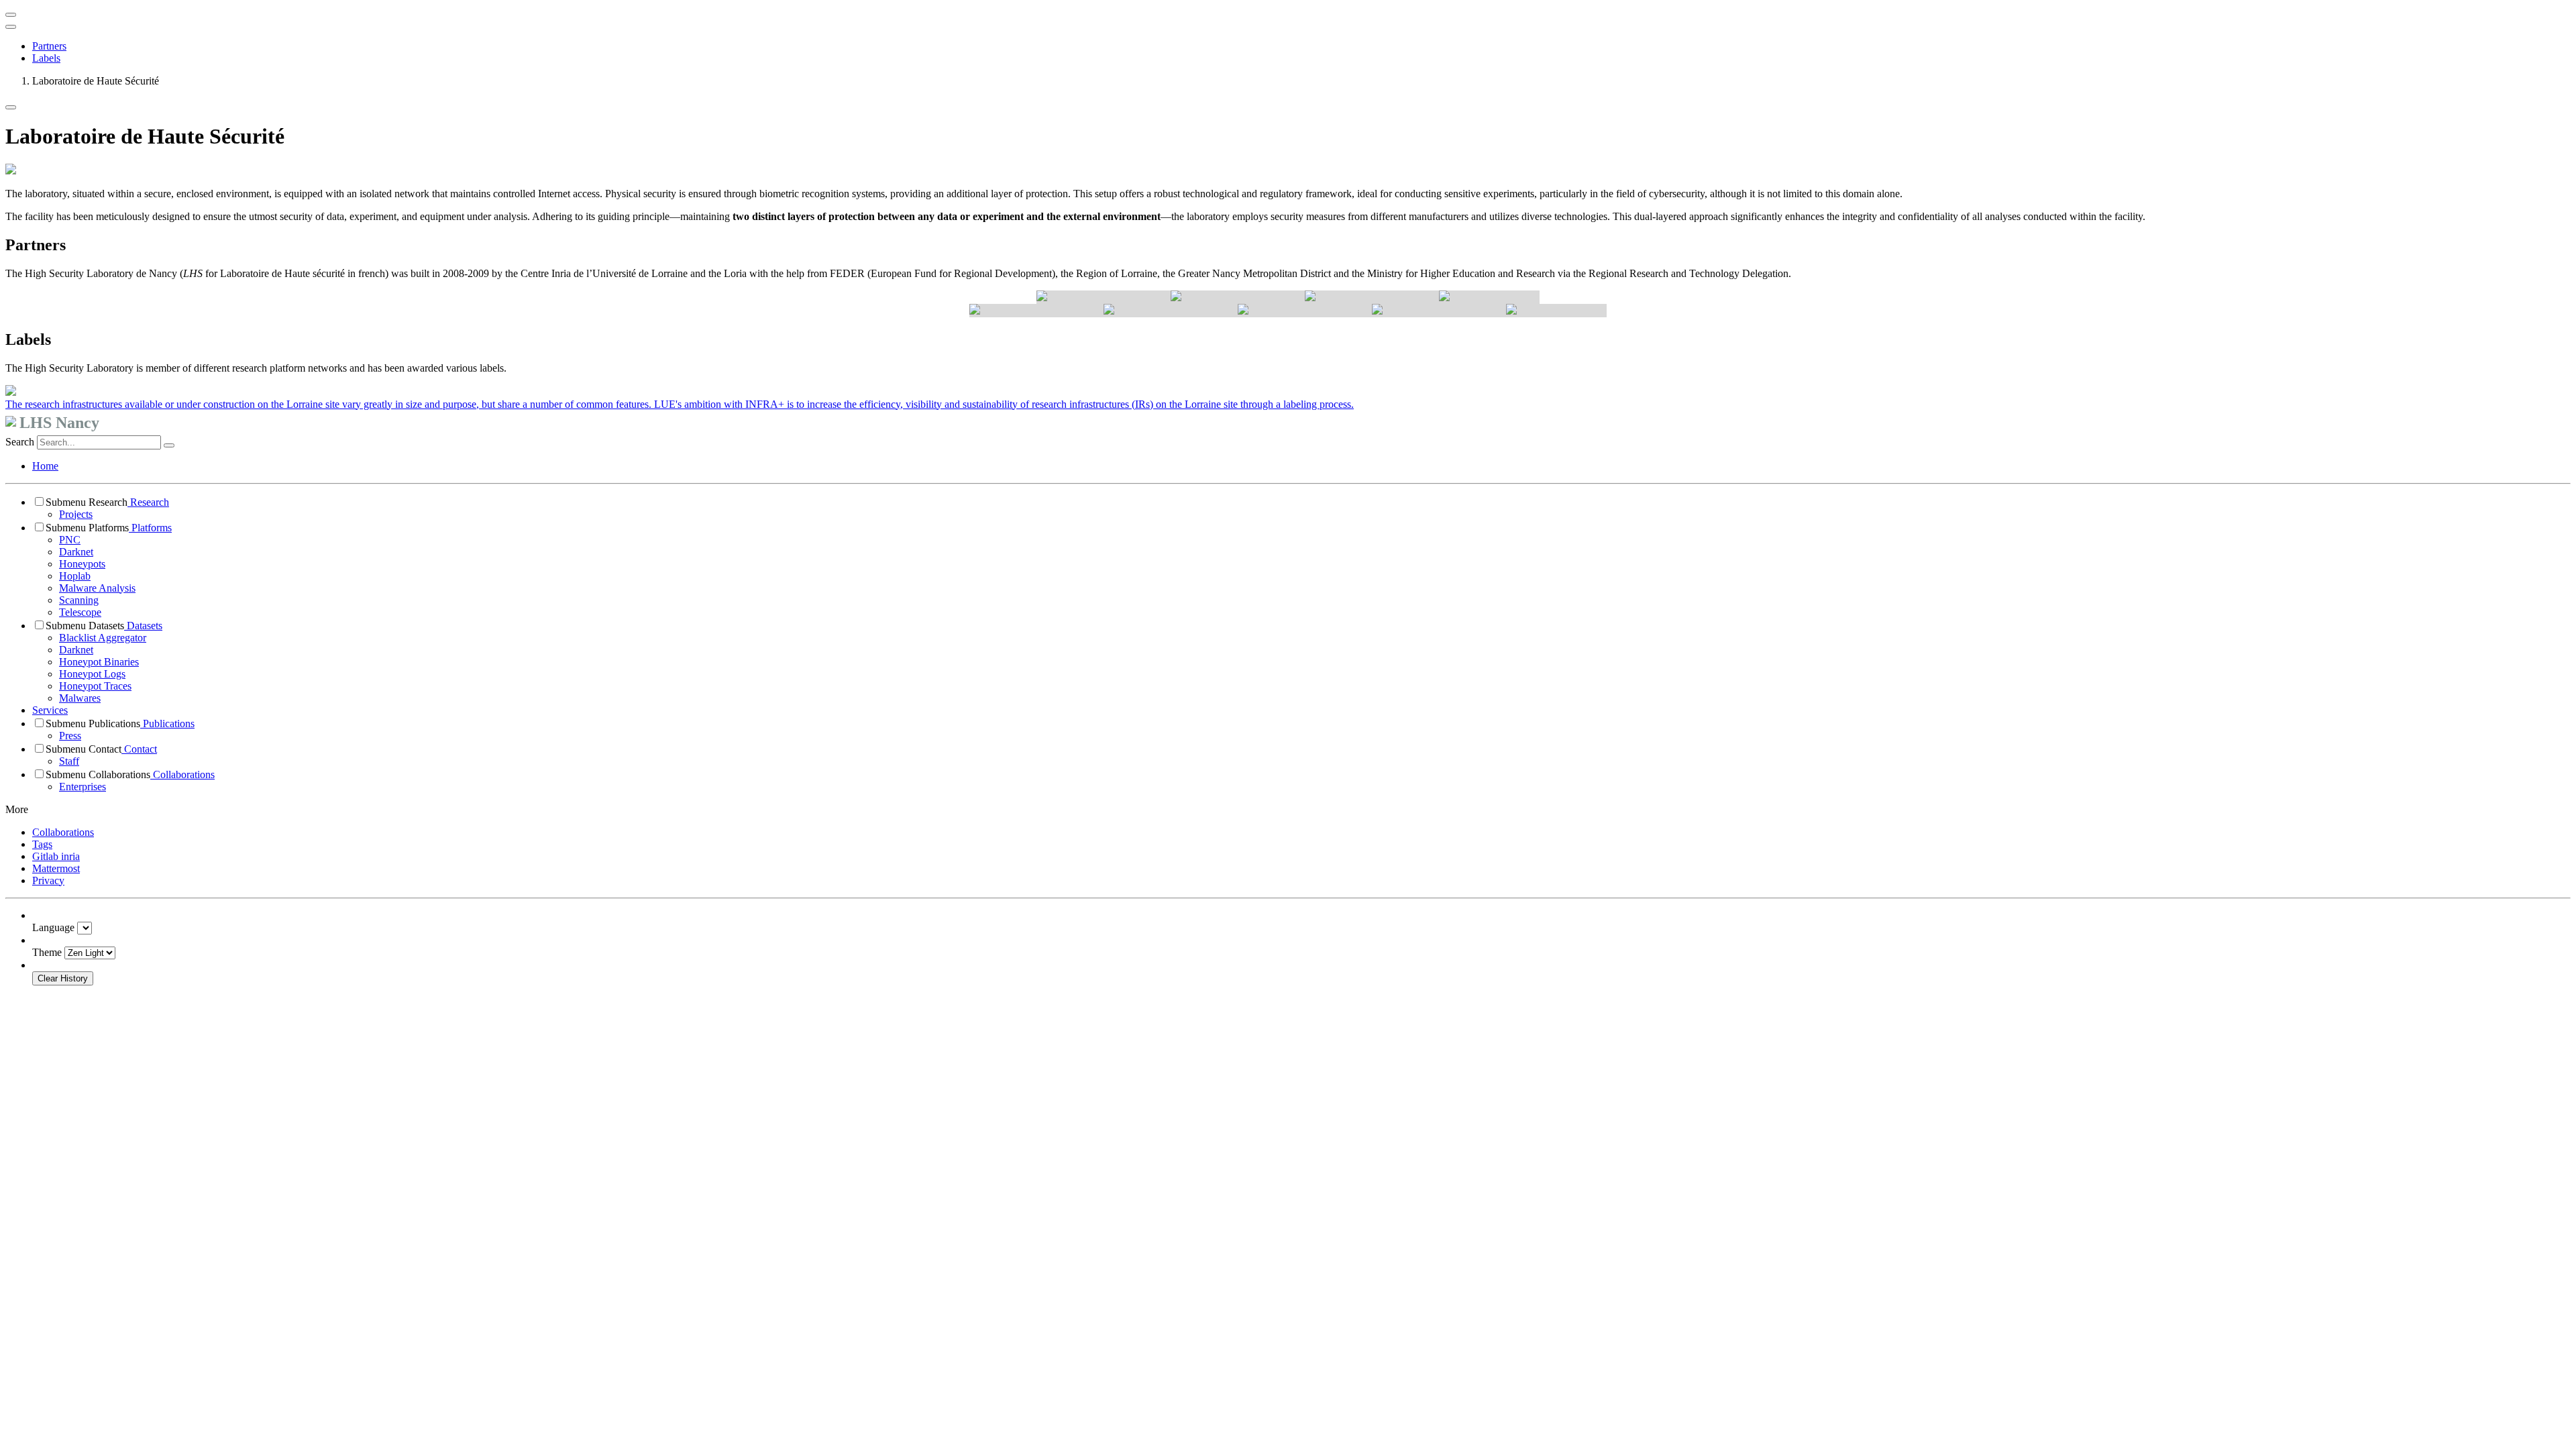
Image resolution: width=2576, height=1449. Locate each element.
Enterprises (83, 787)
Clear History (63, 978)
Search (20, 442)
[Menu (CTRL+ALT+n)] (11, 15)
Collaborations (182, 774)
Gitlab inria (56, 856)
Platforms (150, 528)
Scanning (79, 600)
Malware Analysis (97, 588)
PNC (70, 540)
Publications (167, 723)
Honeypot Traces (95, 686)
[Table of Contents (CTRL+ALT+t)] (11, 27)
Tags (42, 844)
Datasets (143, 626)
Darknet (76, 552)
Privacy (48, 880)
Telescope (80, 612)
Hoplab (75, 576)
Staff (69, 761)
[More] (11, 107)
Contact (139, 749)
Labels (46, 58)
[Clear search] (169, 445)
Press (70, 736)
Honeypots (82, 564)
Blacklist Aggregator (103, 638)
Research (148, 502)
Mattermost (56, 868)
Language (53, 927)
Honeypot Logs (92, 674)
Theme (47, 952)
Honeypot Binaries (99, 662)
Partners (49, 46)
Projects (76, 514)
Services (50, 710)
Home (45, 466)
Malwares (80, 698)
